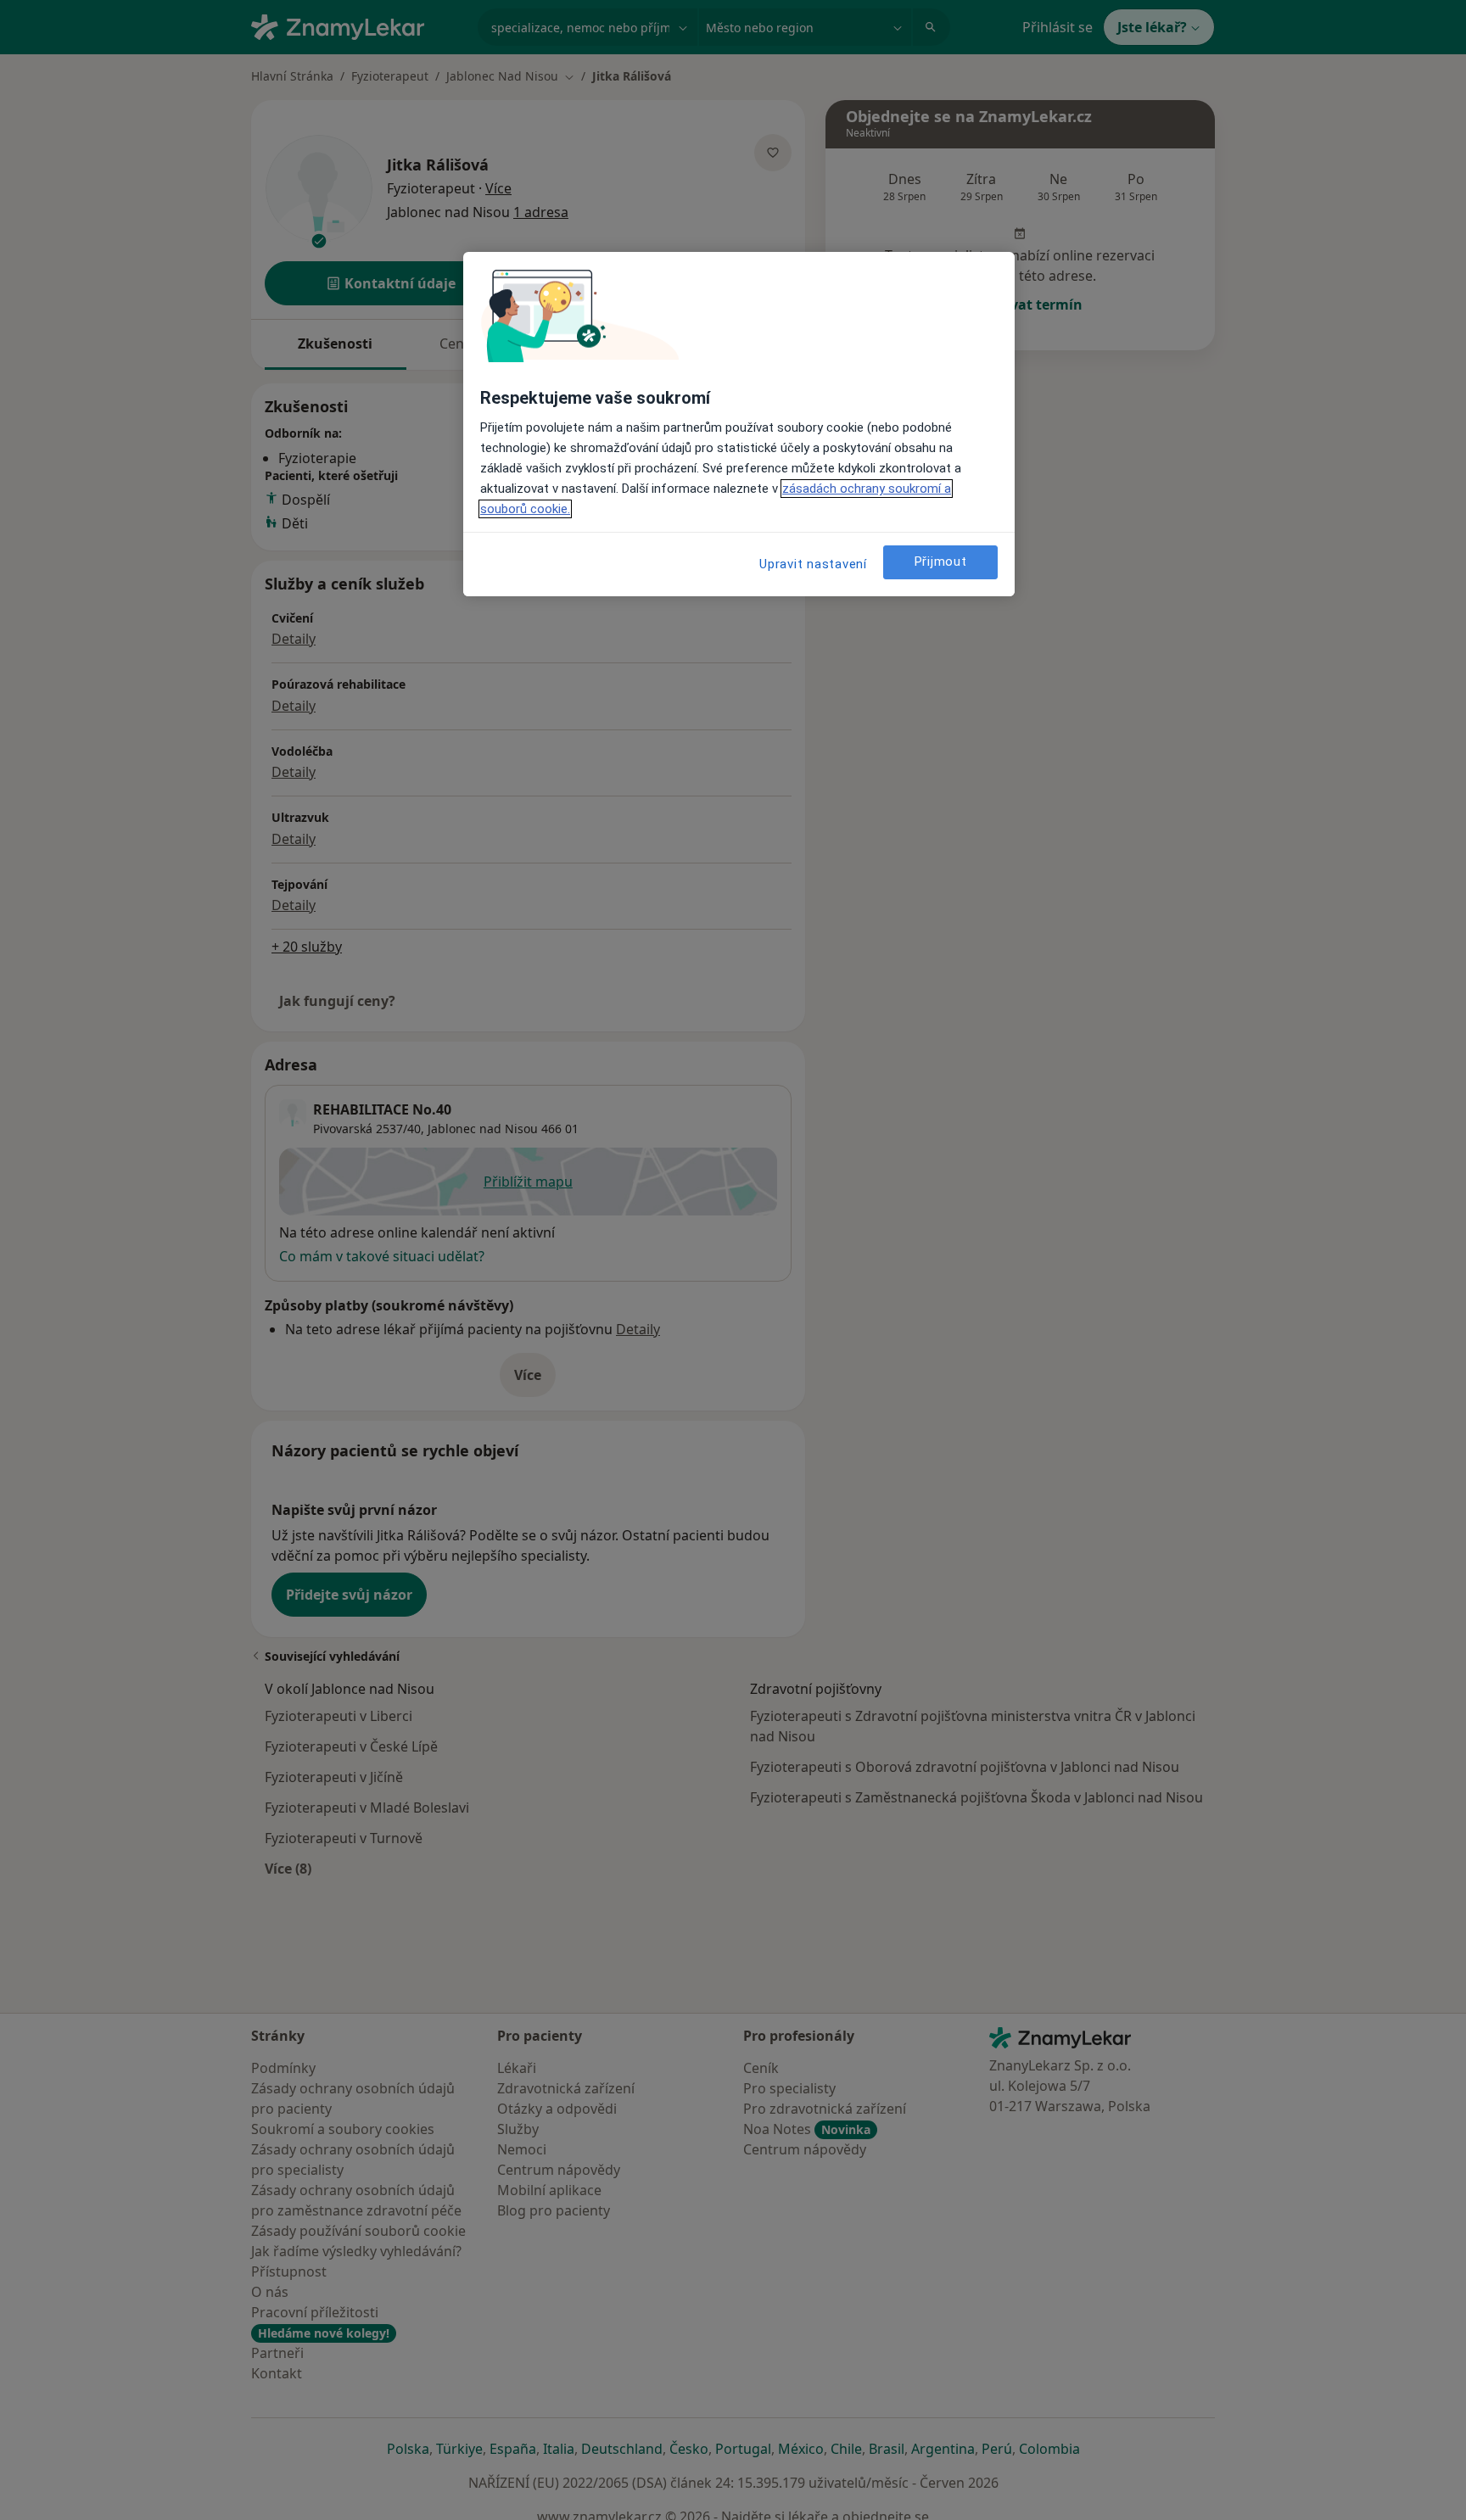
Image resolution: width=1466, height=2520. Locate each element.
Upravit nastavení (813, 564)
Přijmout (941, 562)
